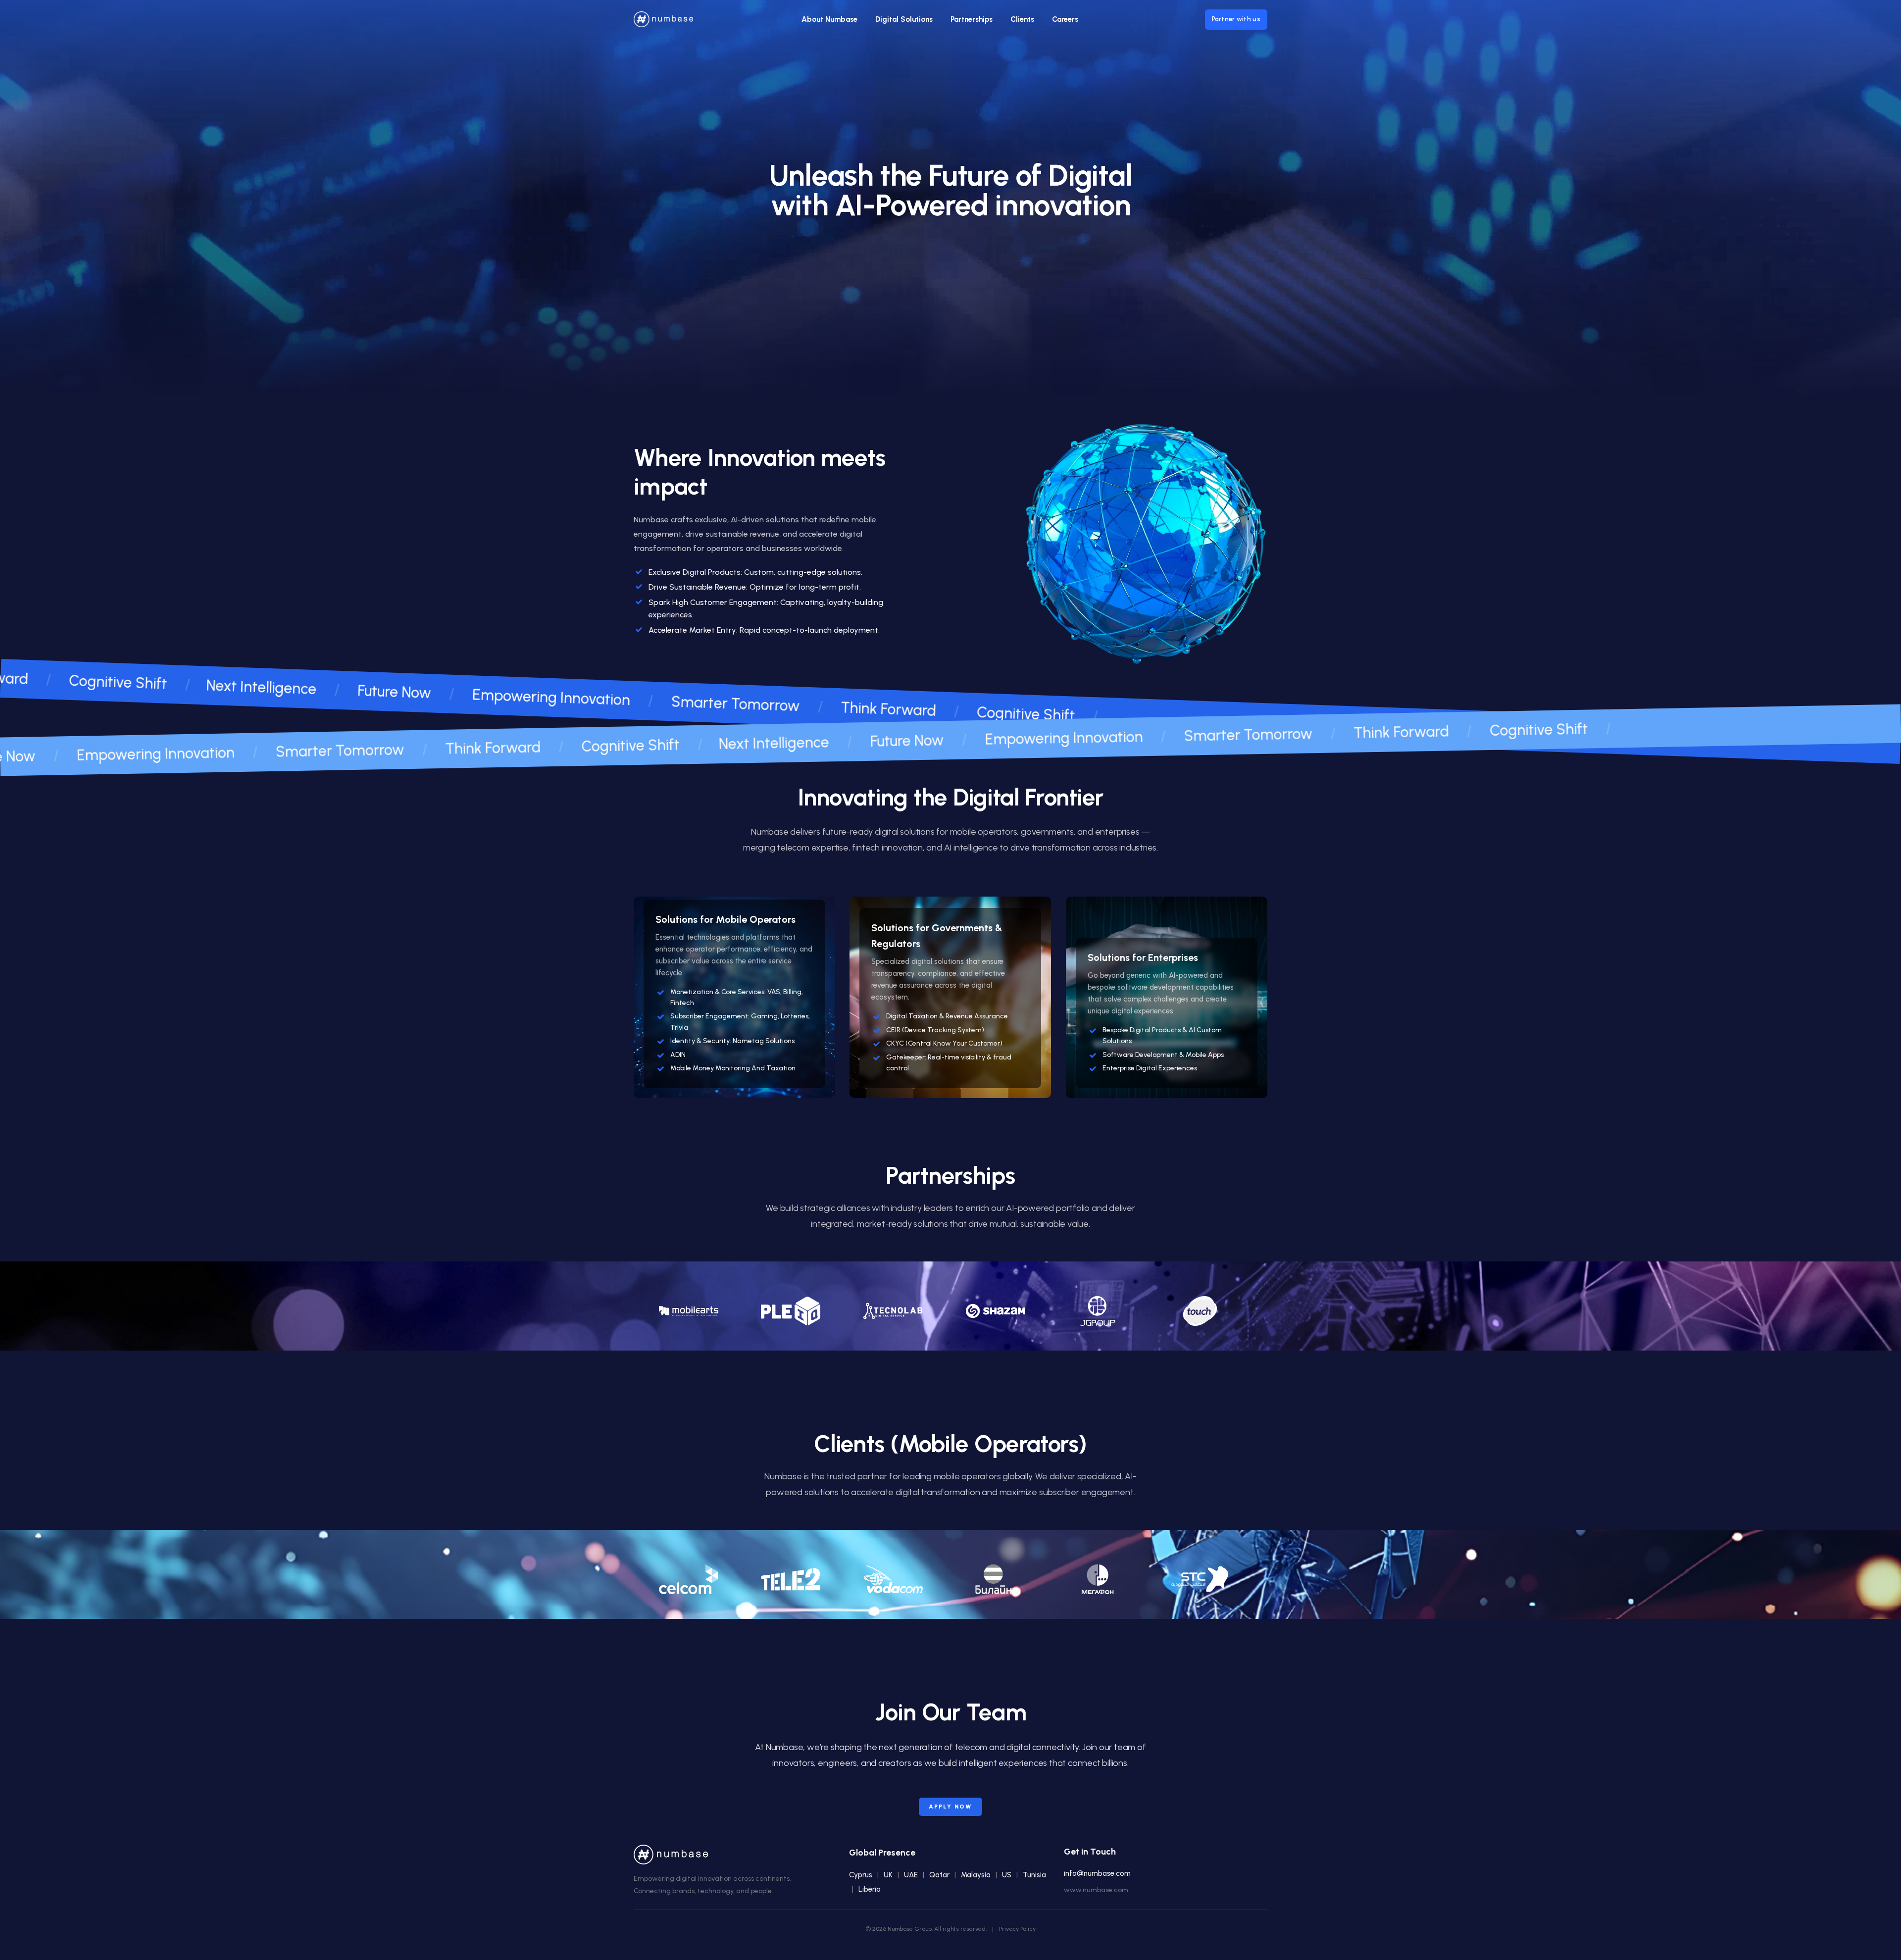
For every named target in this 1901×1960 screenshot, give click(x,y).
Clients (1022, 19)
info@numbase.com (1097, 1873)
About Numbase (829, 19)
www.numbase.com (1096, 1890)
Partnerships (972, 19)
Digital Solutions (904, 19)
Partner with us (1236, 19)
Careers (1065, 19)
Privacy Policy (1017, 1929)
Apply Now (950, 1807)
